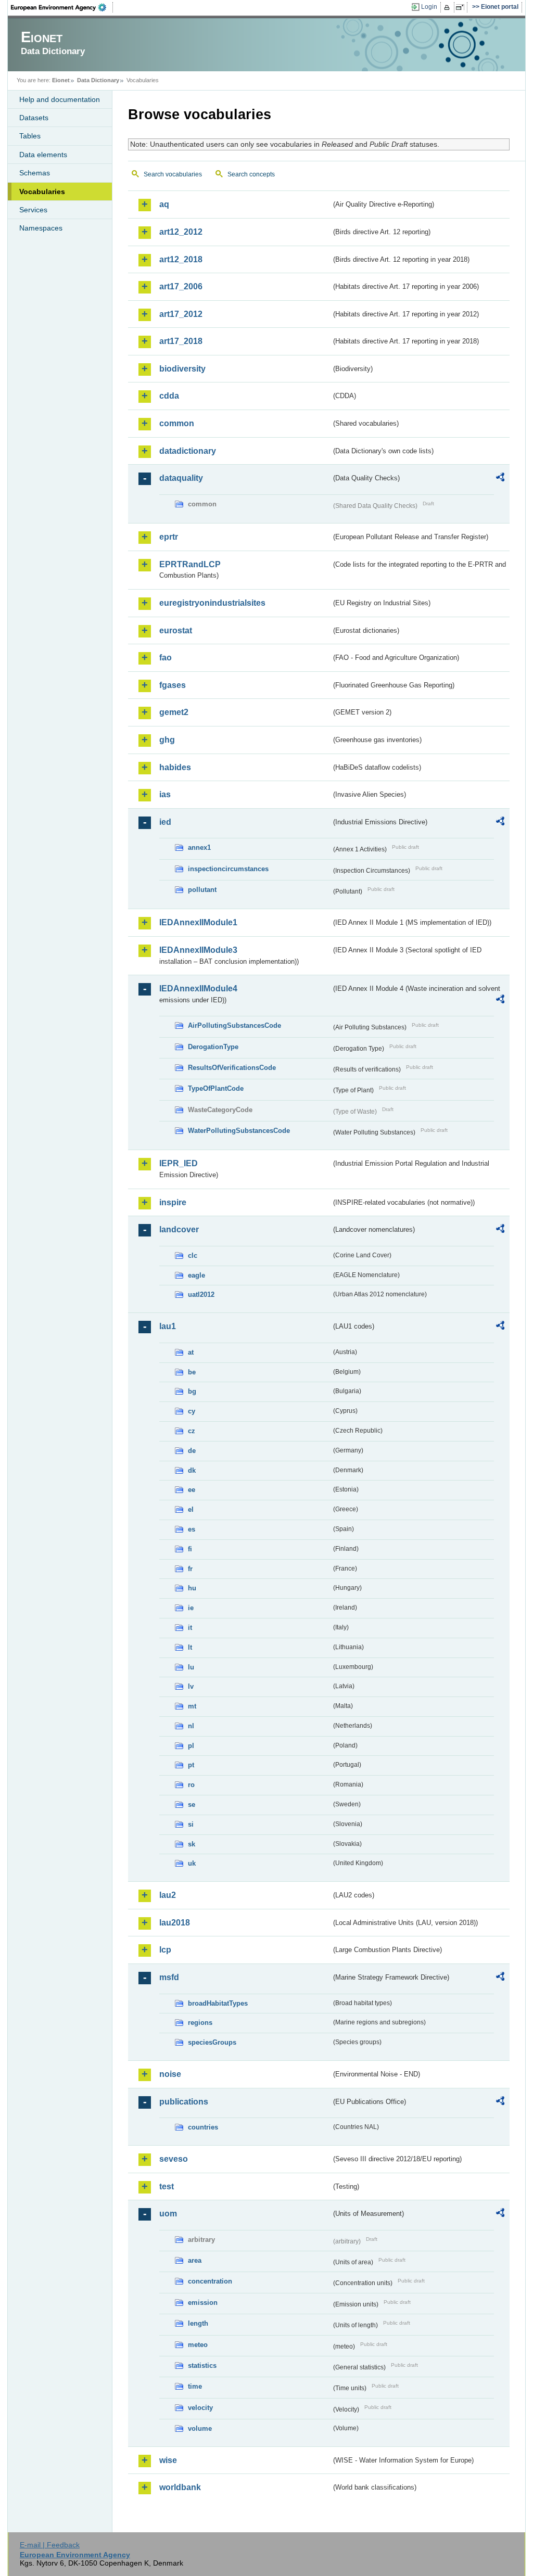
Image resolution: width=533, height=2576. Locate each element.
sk (192, 1844)
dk (192, 1470)
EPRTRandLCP (190, 564)
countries (203, 2127)
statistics (202, 2365)
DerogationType (213, 1047)
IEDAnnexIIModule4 (198, 989)
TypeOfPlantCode (216, 1088)
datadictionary (188, 451)
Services (33, 210)
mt (192, 1706)
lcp (165, 1950)
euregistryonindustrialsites (212, 603)
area (195, 2260)
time (195, 2386)
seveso (174, 2159)
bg (192, 1391)
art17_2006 (181, 286)
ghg (167, 740)
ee (192, 1490)
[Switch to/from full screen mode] (462, 7)
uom (168, 2214)
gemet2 (174, 712)
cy (192, 1411)
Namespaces (41, 228)
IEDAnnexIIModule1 (198, 922)
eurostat (176, 630)
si (191, 1824)
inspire (173, 1202)
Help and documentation (60, 99)
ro (191, 1785)
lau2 (168, 1895)
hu (192, 1588)
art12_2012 (181, 232)
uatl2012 (201, 1295)
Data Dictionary (98, 80)
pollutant (202, 890)
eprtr (169, 537)
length (198, 2323)
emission (203, 2303)
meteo (198, 2345)
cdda (169, 396)
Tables (30, 136)
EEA (62, 7)
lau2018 (175, 1923)
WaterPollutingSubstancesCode (239, 1131)
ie (191, 1608)
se (192, 1805)
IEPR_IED (179, 1163)
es (192, 1529)
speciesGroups (212, 2042)
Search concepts (251, 174)
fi (190, 1549)
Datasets (34, 118)
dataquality (181, 478)
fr (190, 1569)
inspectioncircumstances (228, 869)
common (177, 423)
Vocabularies (42, 192)
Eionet (61, 80)
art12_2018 (181, 259)
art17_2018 (181, 341)
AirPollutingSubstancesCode (234, 1025)
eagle (196, 1275)
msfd (169, 1977)
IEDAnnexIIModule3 (198, 950)
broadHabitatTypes (218, 2003)
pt (191, 1765)
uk (192, 1863)
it (190, 1628)
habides (175, 767)
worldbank (180, 2487)
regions (200, 2023)
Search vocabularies (173, 174)
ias (165, 794)
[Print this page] (448, 7)
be (192, 1372)
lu (191, 1667)
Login (429, 7)
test (167, 2186)
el (191, 1509)
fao (166, 658)
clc (193, 1255)
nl (191, 1726)
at (191, 1352)
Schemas (35, 173)
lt (190, 1647)
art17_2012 (181, 314)
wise (168, 2460)
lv (191, 1686)
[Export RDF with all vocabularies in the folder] (500, 479)
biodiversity (182, 369)
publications (184, 2102)
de (192, 1451)
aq (164, 204)
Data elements (43, 155)
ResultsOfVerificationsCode (232, 1068)
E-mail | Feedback (50, 2545)
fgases (173, 685)
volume (200, 2428)
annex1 (199, 847)
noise (170, 2074)
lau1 (168, 1326)
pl (191, 1746)
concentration (210, 2281)
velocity (200, 2408)
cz (192, 1431)
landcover (179, 1229)
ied (165, 822)
